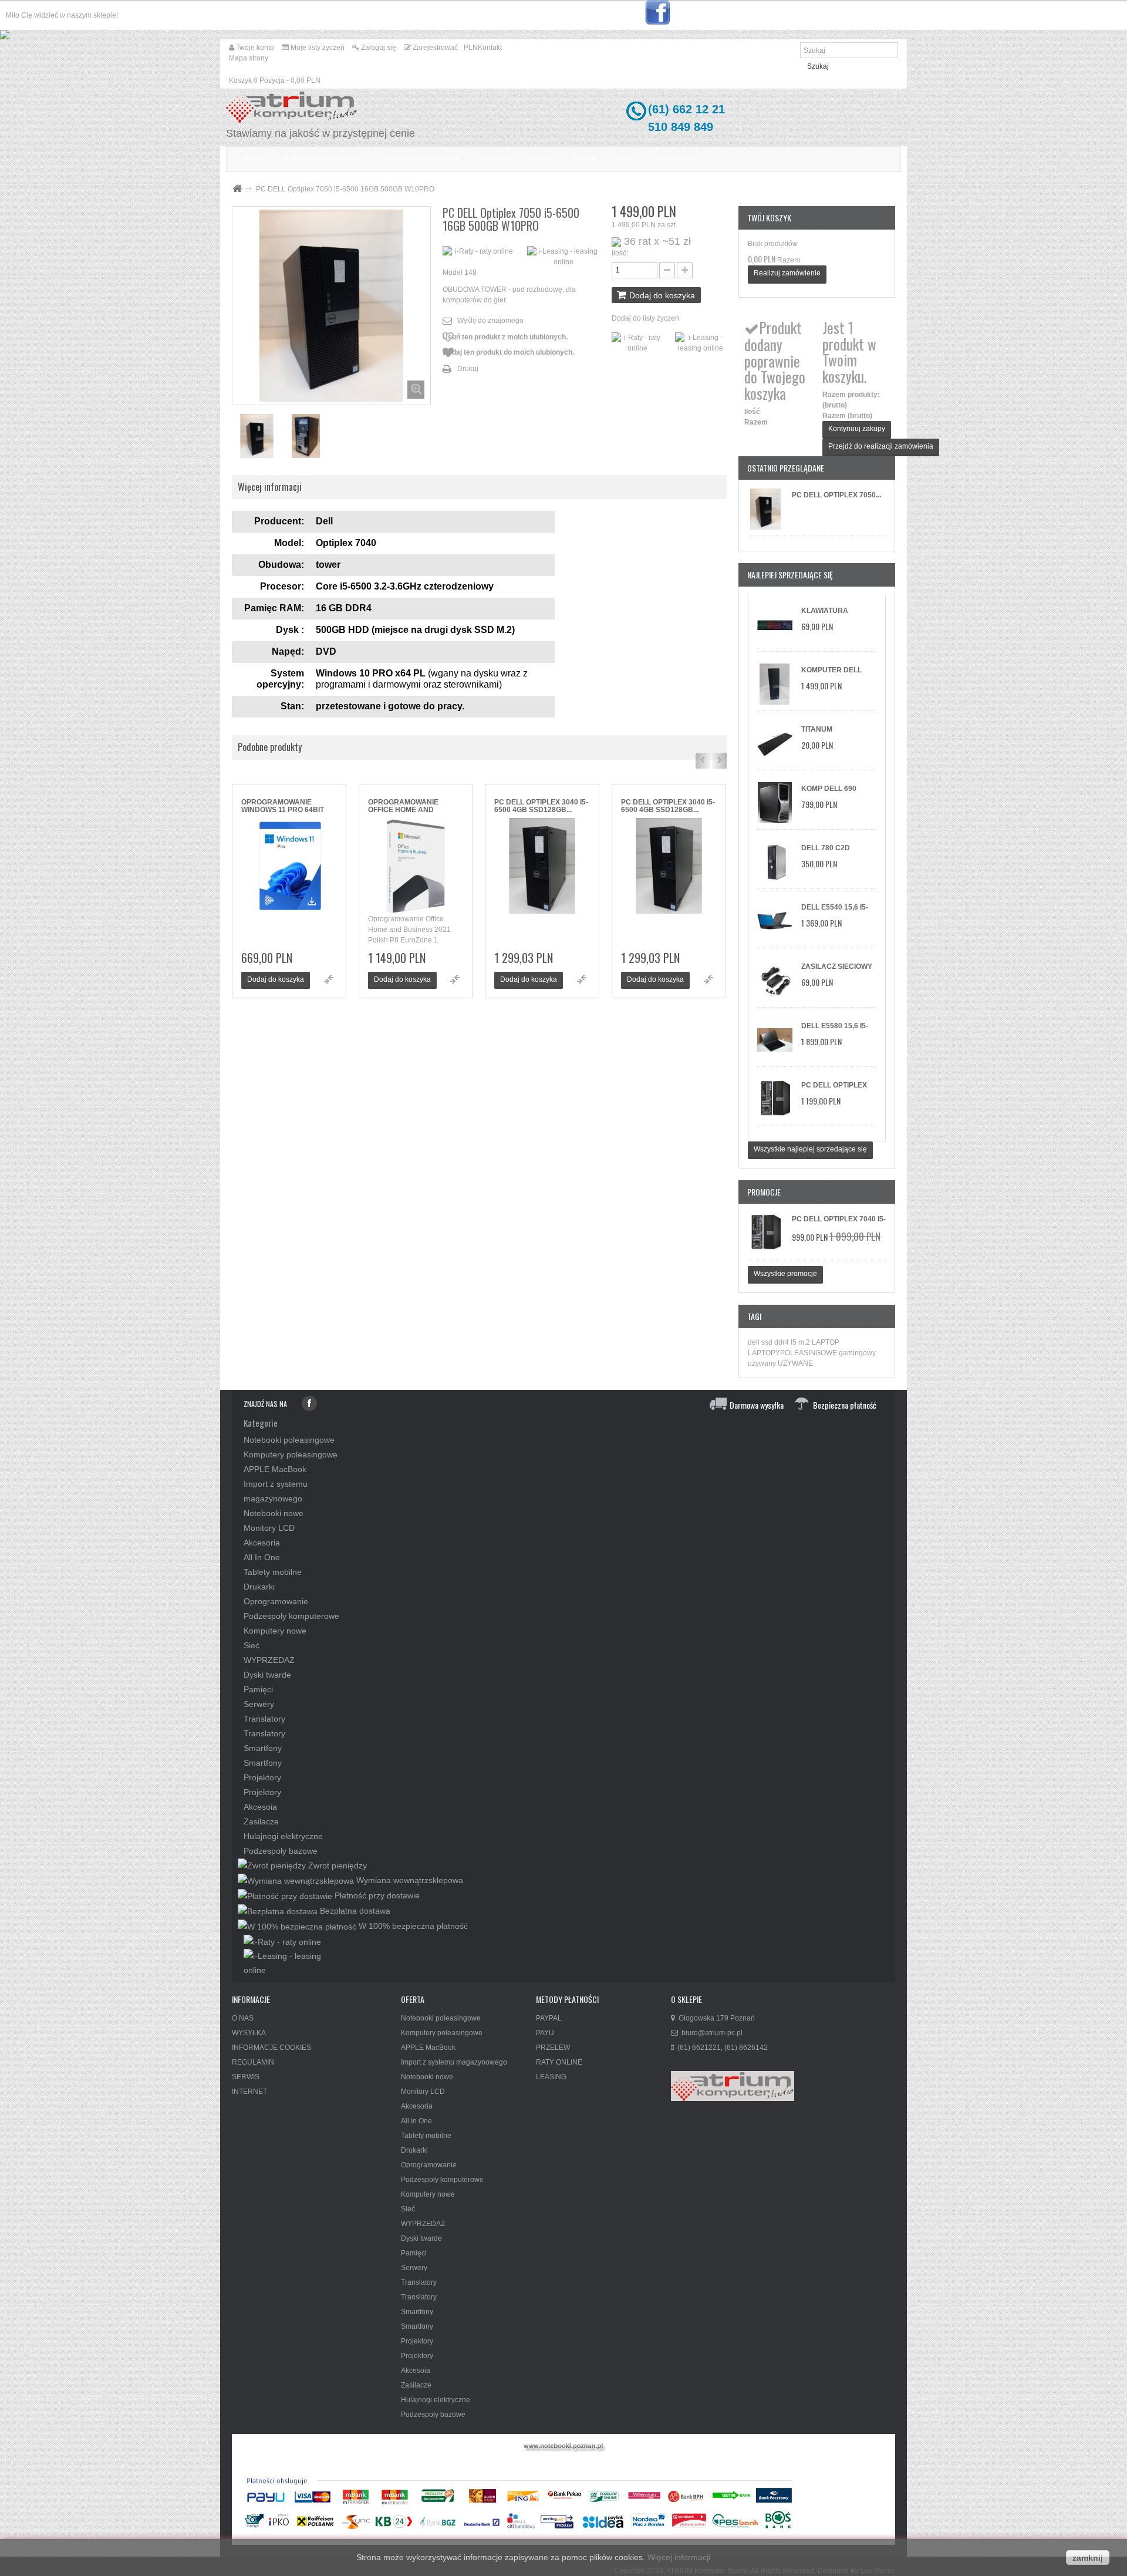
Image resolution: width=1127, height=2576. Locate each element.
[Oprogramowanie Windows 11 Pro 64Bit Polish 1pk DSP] (289, 866)
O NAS (243, 2018)
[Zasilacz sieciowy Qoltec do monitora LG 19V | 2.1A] (775, 981)
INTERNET (249, 2092)
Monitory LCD (269, 1528)
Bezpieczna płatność (845, 1405)
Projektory (262, 1777)
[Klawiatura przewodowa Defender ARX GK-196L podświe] (775, 625)
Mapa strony (249, 58)
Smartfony (263, 1748)
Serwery (259, 1704)
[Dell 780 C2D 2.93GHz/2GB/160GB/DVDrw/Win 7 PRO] (775, 862)
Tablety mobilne (273, 1572)
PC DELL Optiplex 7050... (836, 495)
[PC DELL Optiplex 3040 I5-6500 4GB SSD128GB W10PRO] (542, 866)
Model (453, 272)
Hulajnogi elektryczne (283, 1836)
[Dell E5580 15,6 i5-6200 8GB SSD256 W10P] (775, 1040)
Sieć (252, 1645)
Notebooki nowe (274, 1513)
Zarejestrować (434, 48)
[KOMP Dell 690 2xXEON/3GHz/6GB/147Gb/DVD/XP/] (775, 803)
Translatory (264, 1719)
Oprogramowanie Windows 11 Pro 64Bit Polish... (283, 806)
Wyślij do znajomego (490, 321)
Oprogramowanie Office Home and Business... (403, 806)
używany (763, 1363)
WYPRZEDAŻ (269, 1660)
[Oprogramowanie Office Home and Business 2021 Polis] (416, 866)
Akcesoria (262, 1543)
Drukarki (259, 1587)
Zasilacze (261, 1821)
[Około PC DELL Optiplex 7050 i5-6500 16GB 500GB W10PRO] (765, 509)
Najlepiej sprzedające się (790, 575)
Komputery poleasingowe (291, 1454)
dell (755, 1342)
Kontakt (490, 48)
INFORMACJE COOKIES (271, 2048)
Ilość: (620, 253)
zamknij (1088, 2558)
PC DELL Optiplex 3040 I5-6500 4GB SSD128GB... (541, 806)
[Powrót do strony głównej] (237, 189)
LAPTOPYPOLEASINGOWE (793, 1353)
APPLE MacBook (275, 1469)
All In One (262, 1557)
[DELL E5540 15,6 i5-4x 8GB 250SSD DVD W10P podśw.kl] (775, 921)
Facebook (309, 1403)
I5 (794, 1342)
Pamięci (258, 1689)
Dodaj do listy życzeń (645, 318)
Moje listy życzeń (317, 48)
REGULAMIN (253, 2062)
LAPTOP (826, 1342)
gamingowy (857, 1353)
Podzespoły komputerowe (291, 1616)
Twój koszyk (769, 218)
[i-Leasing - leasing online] (292, 1962)
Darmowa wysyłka (757, 1405)
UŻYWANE (795, 1363)
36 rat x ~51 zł (657, 241)
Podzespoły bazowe (281, 1851)
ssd (768, 1342)
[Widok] (329, 979)
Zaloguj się (378, 48)
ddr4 (782, 1342)
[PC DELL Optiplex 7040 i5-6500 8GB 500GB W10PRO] (775, 1099)
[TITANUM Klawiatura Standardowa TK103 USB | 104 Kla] (775, 743)
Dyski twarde (267, 1675)
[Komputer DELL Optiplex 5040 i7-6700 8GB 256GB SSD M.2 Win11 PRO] (775, 684)
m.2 (805, 1342)
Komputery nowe (275, 1631)
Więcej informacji (679, 2557)
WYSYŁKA (249, 2033)
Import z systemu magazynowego (454, 2062)
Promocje (764, 1192)
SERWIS (246, 2077)
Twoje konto (254, 48)
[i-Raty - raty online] (282, 1941)
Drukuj (468, 369)
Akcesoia (260, 1807)
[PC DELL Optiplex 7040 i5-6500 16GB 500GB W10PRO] (257, 436)
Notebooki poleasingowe (289, 1440)
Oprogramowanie (276, 1601)
